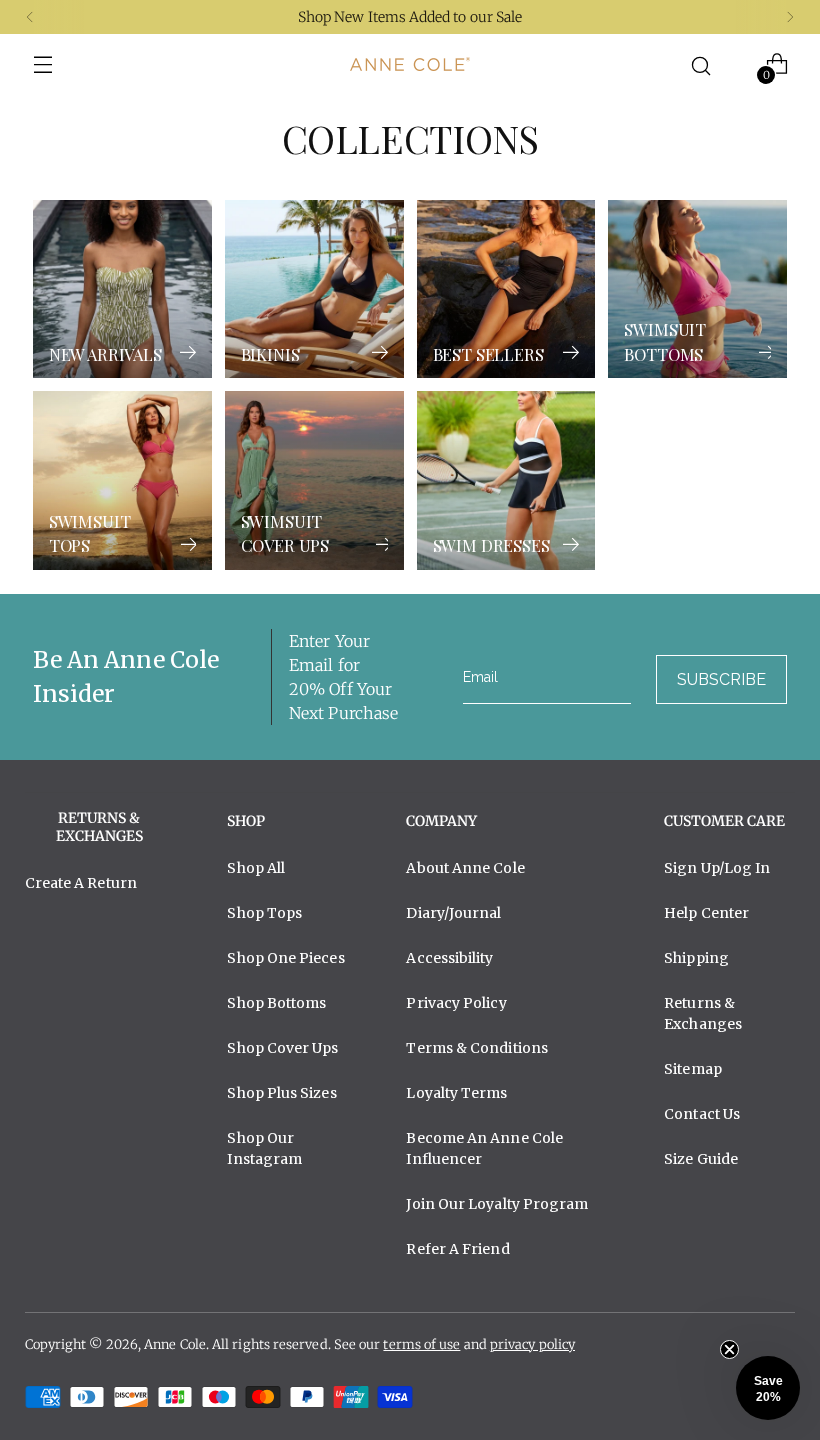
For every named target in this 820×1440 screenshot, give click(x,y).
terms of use (421, 1344)
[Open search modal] (700, 64)
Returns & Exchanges (703, 1013)
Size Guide (701, 1159)
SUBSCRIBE (721, 679)
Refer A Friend (457, 1249)
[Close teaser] (729, 1349)
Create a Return (81, 883)
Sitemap (693, 1069)
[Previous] (30, 17)
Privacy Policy (456, 1003)
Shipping (696, 958)
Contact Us (702, 1114)
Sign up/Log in (717, 868)
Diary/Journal (453, 913)
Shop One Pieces (285, 958)
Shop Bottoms (276, 1003)
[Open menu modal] (43, 64)
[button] (768, 1388)
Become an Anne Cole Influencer (484, 1148)
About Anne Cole (465, 868)
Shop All (256, 868)
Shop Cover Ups (282, 1048)
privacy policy (532, 1344)
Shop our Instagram (264, 1148)
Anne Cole (175, 1344)
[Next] (790, 17)
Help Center (706, 913)
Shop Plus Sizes (281, 1093)
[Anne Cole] (410, 64)
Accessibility (449, 958)
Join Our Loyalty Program (497, 1204)
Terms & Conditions (477, 1048)
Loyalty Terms (456, 1093)
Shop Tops (264, 913)
